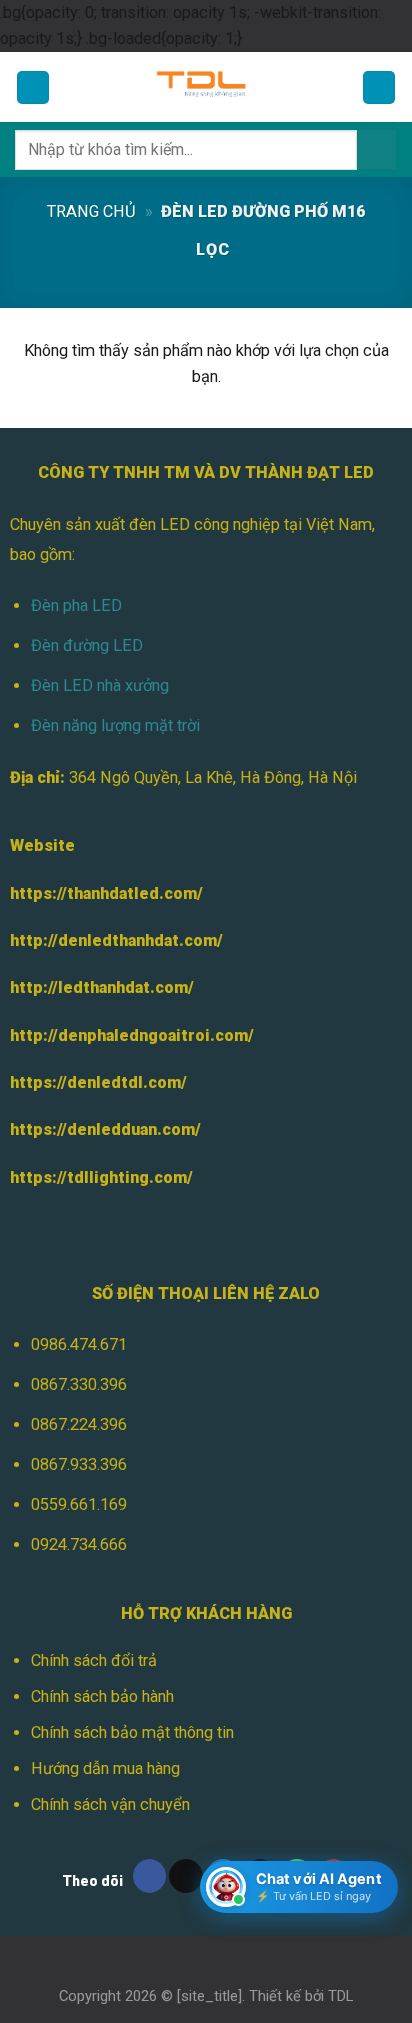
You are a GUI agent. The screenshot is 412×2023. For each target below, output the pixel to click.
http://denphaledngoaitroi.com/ (132, 1035)
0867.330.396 (79, 1384)
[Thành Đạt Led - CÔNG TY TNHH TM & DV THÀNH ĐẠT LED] (206, 87)
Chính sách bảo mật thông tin (132, 1732)
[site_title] (209, 1996)
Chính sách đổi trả (94, 1660)
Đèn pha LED (76, 605)
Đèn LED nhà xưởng (100, 685)
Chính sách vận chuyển (110, 1804)
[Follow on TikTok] (186, 1876)
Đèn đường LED (87, 645)
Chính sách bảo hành (102, 1696)
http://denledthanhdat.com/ (116, 940)
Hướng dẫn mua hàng (105, 1768)
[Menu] (33, 87)
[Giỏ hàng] (379, 87)
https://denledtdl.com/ (98, 1082)
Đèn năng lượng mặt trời (115, 725)
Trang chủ (91, 211)
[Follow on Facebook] (150, 1876)
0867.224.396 (79, 1424)
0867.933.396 (79, 1464)
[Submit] (377, 149)
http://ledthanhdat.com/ (102, 987)
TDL (340, 1996)
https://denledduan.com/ (105, 1129)
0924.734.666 (79, 1544)
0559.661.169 (79, 1504)
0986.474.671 (79, 1344)
